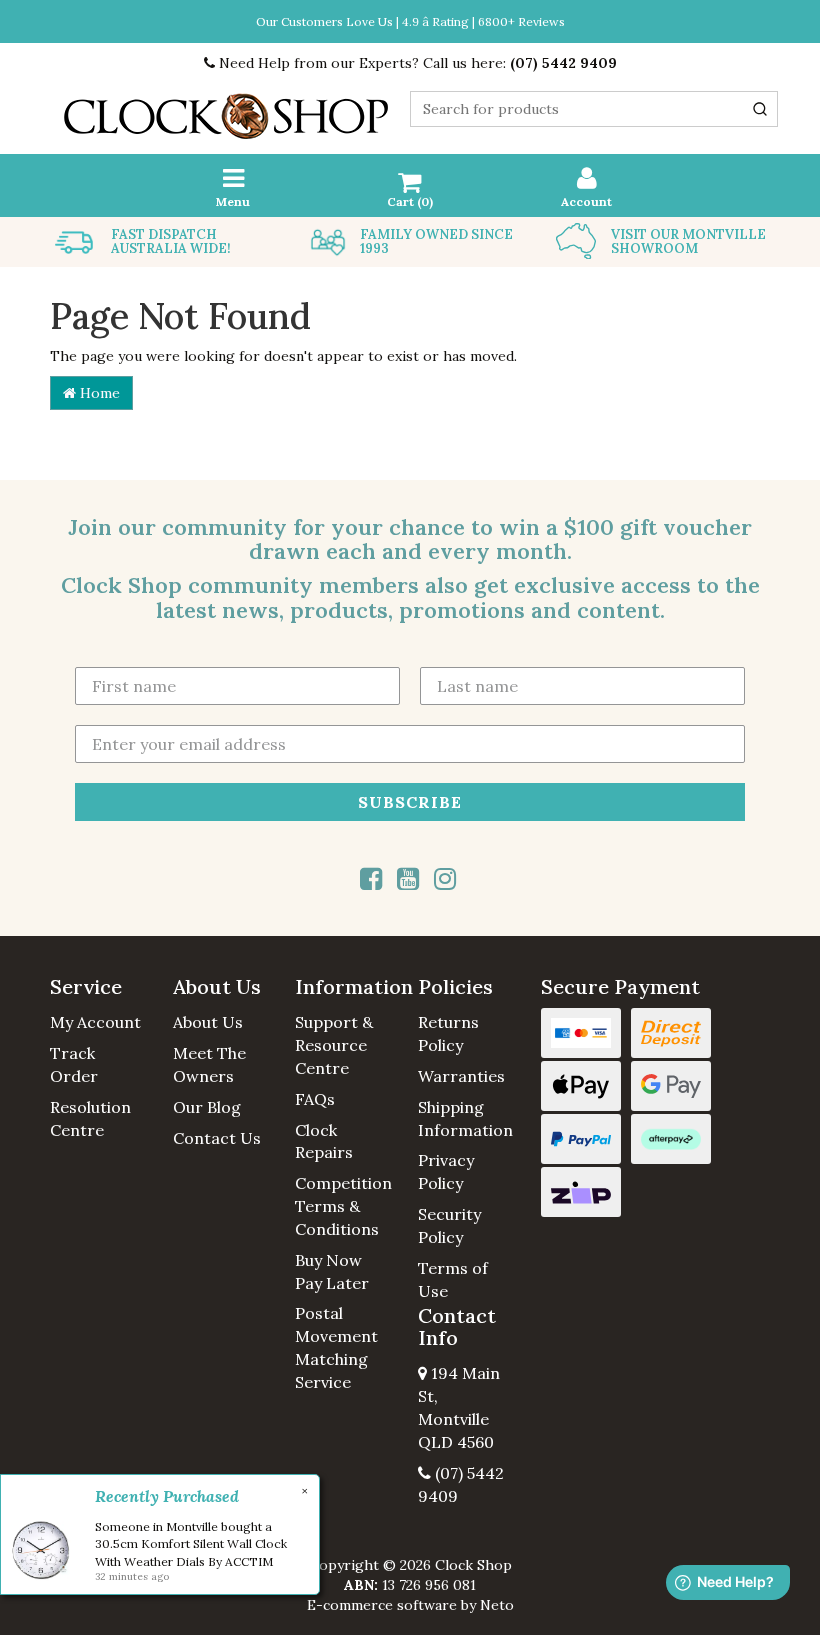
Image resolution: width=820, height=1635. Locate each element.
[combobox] (594, 109)
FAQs (315, 1099)
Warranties (461, 1076)
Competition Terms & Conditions (343, 1206)
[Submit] (760, 109)
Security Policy (449, 1225)
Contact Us (217, 1138)
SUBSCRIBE (410, 802)
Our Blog (207, 1107)
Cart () (410, 201)
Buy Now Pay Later (332, 1271)
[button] (103, 987)
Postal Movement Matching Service (336, 1347)
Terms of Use (453, 1279)
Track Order (74, 1064)
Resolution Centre (90, 1118)
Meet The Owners (209, 1064)
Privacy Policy (446, 1171)
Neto (497, 1605)
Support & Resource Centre (334, 1045)
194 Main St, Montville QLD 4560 (459, 1407)
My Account (95, 1022)
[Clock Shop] (226, 110)
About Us (208, 1022)
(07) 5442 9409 (563, 63)
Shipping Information (465, 1118)
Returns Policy (448, 1033)
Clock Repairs (324, 1141)
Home (98, 393)
